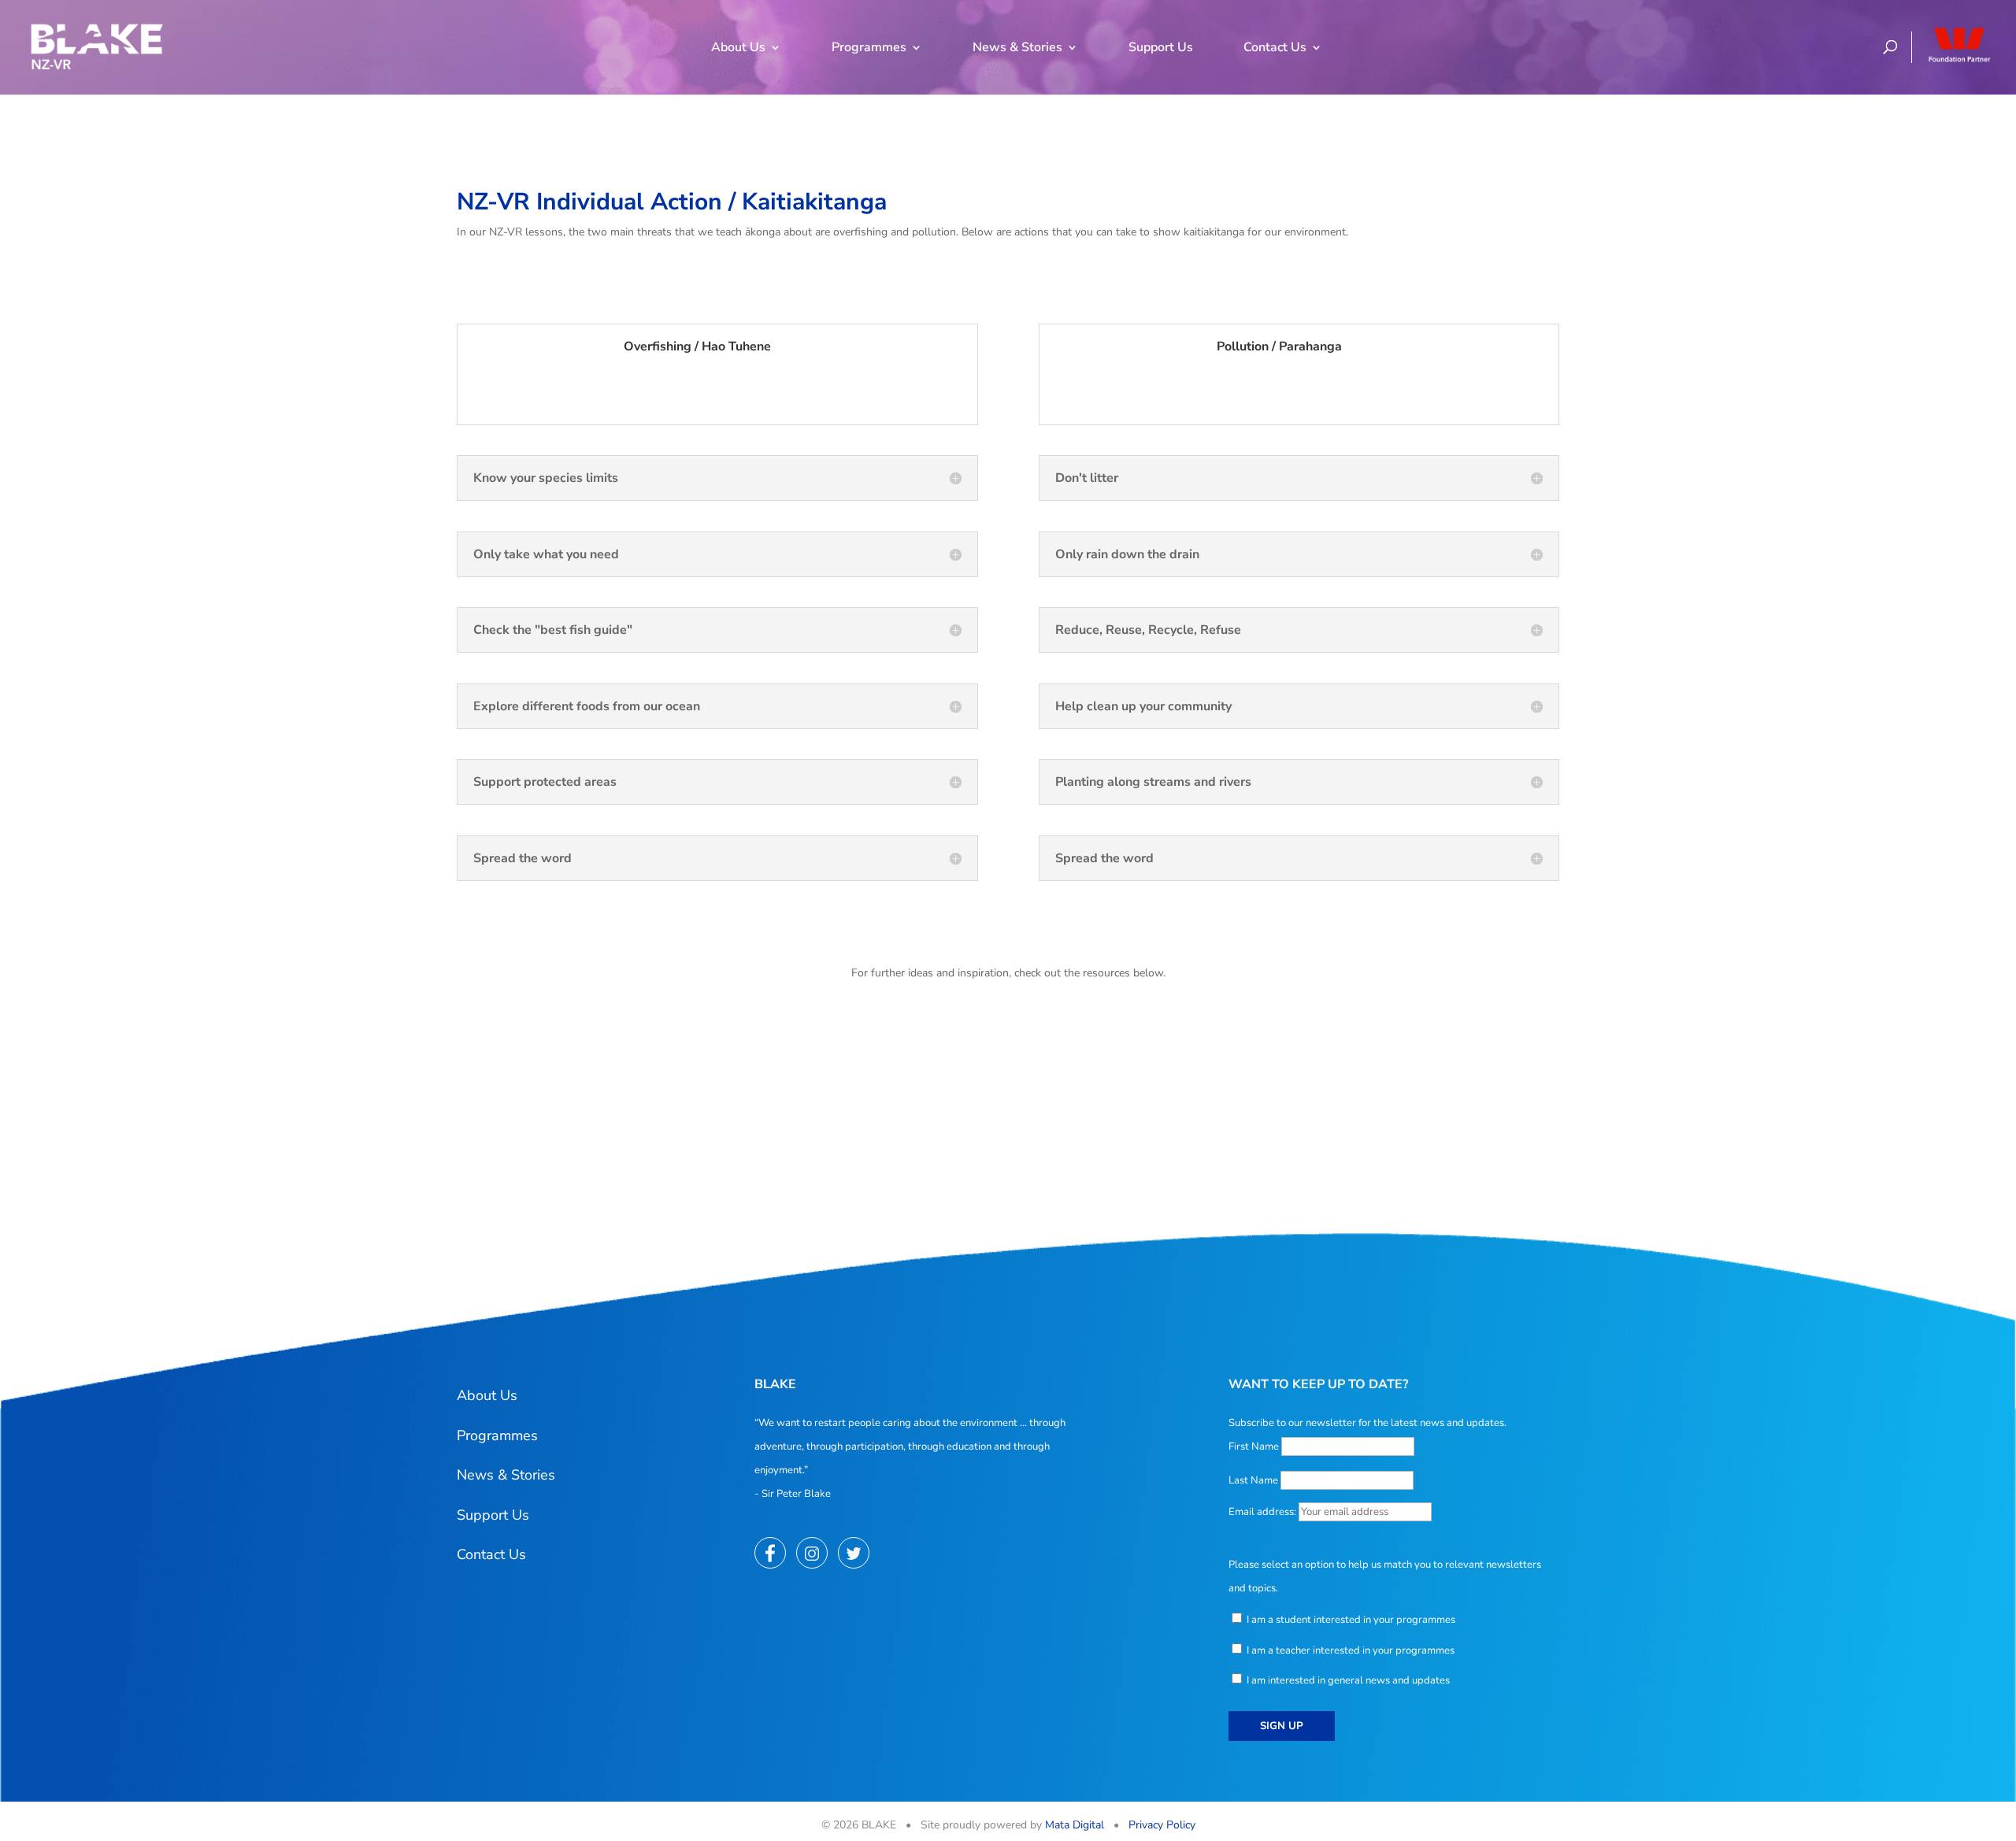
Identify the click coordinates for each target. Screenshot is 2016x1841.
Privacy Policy (1162, 1825)
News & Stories (1017, 47)
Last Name (1253, 1480)
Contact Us (1275, 47)
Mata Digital (1075, 1825)
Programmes (869, 47)
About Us (738, 47)
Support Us (1161, 47)
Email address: (1264, 1512)
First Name (1254, 1446)
